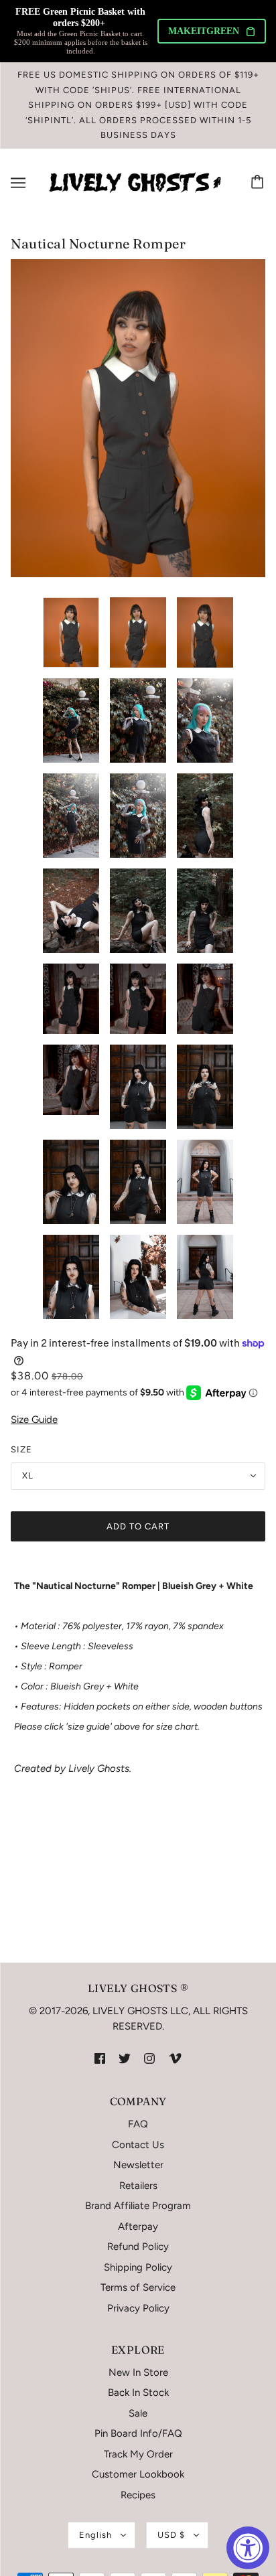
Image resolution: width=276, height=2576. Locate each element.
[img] (100, 2058)
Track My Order (138, 2454)
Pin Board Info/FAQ (138, 2433)
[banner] (135, 181)
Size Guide (34, 1420)
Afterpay (138, 2226)
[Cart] (259, 183)
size (21, 1449)
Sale (138, 2413)
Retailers (138, 2186)
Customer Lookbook (138, 2474)
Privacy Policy (138, 2308)
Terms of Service (138, 2287)
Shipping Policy (138, 2267)
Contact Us (138, 2145)
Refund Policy (138, 2247)
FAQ (138, 2124)
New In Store (138, 2372)
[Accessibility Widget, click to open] (248, 2548)
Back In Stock (138, 2393)
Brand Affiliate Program (138, 2206)
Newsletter (138, 2165)
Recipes (138, 2495)
